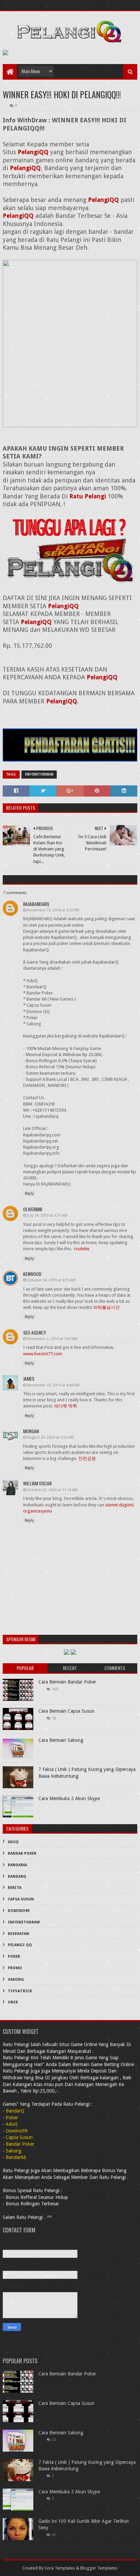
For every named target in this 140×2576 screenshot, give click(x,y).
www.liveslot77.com (43, 1354)
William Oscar (37, 1483)
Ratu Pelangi (88, 496)
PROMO (15, 1968)
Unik (13, 2002)
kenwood (32, 1274)
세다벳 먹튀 (66, 1406)
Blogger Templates (99, 2568)
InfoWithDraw (39, 774)
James (29, 1378)
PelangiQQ (33, 152)
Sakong (16, 1980)
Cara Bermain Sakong (61, 1740)
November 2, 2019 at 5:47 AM (52, 1339)
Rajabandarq (36, 904)
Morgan (31, 1431)
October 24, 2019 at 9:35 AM (51, 1280)
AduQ (13, 1842)
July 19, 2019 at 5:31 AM (47, 1215)
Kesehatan (19, 1934)
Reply (29, 1193)
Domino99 (19, 1911)
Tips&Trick (20, 1991)
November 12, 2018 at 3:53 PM (53, 910)
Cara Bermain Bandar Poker (67, 1682)
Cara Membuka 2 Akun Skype (69, 1798)
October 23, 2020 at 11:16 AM (52, 1490)
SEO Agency (34, 1332)
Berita (15, 1888)
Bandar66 (17, 1865)
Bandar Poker (22, 1853)
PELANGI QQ (20, 1945)
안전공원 (87, 1458)
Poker (14, 1956)
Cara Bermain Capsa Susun (66, 1711)
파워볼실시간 (106, 1307)
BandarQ (17, 1877)
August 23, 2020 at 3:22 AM (50, 1437)
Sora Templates (60, 2568)
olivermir (33, 1209)
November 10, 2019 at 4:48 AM (53, 1385)
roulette (82, 1249)
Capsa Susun (21, 1899)
